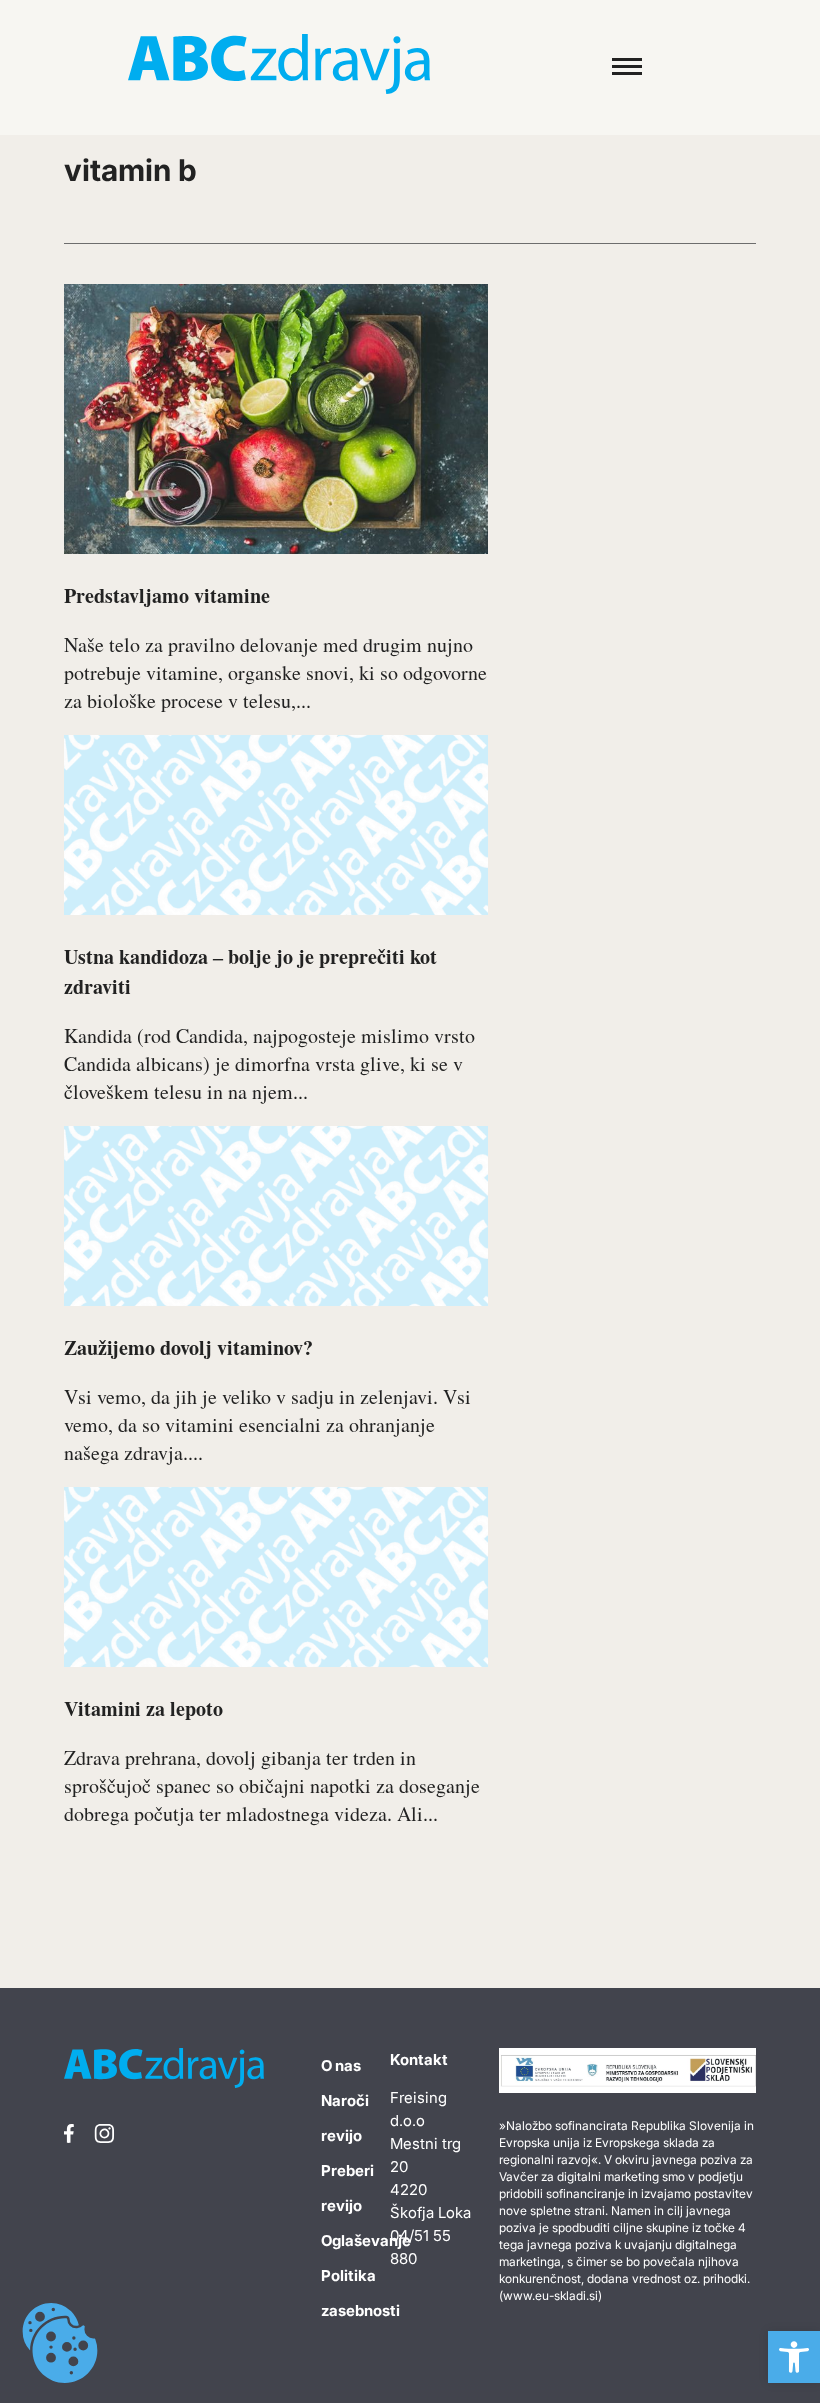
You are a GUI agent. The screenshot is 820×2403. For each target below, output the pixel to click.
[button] (794, 2357)
